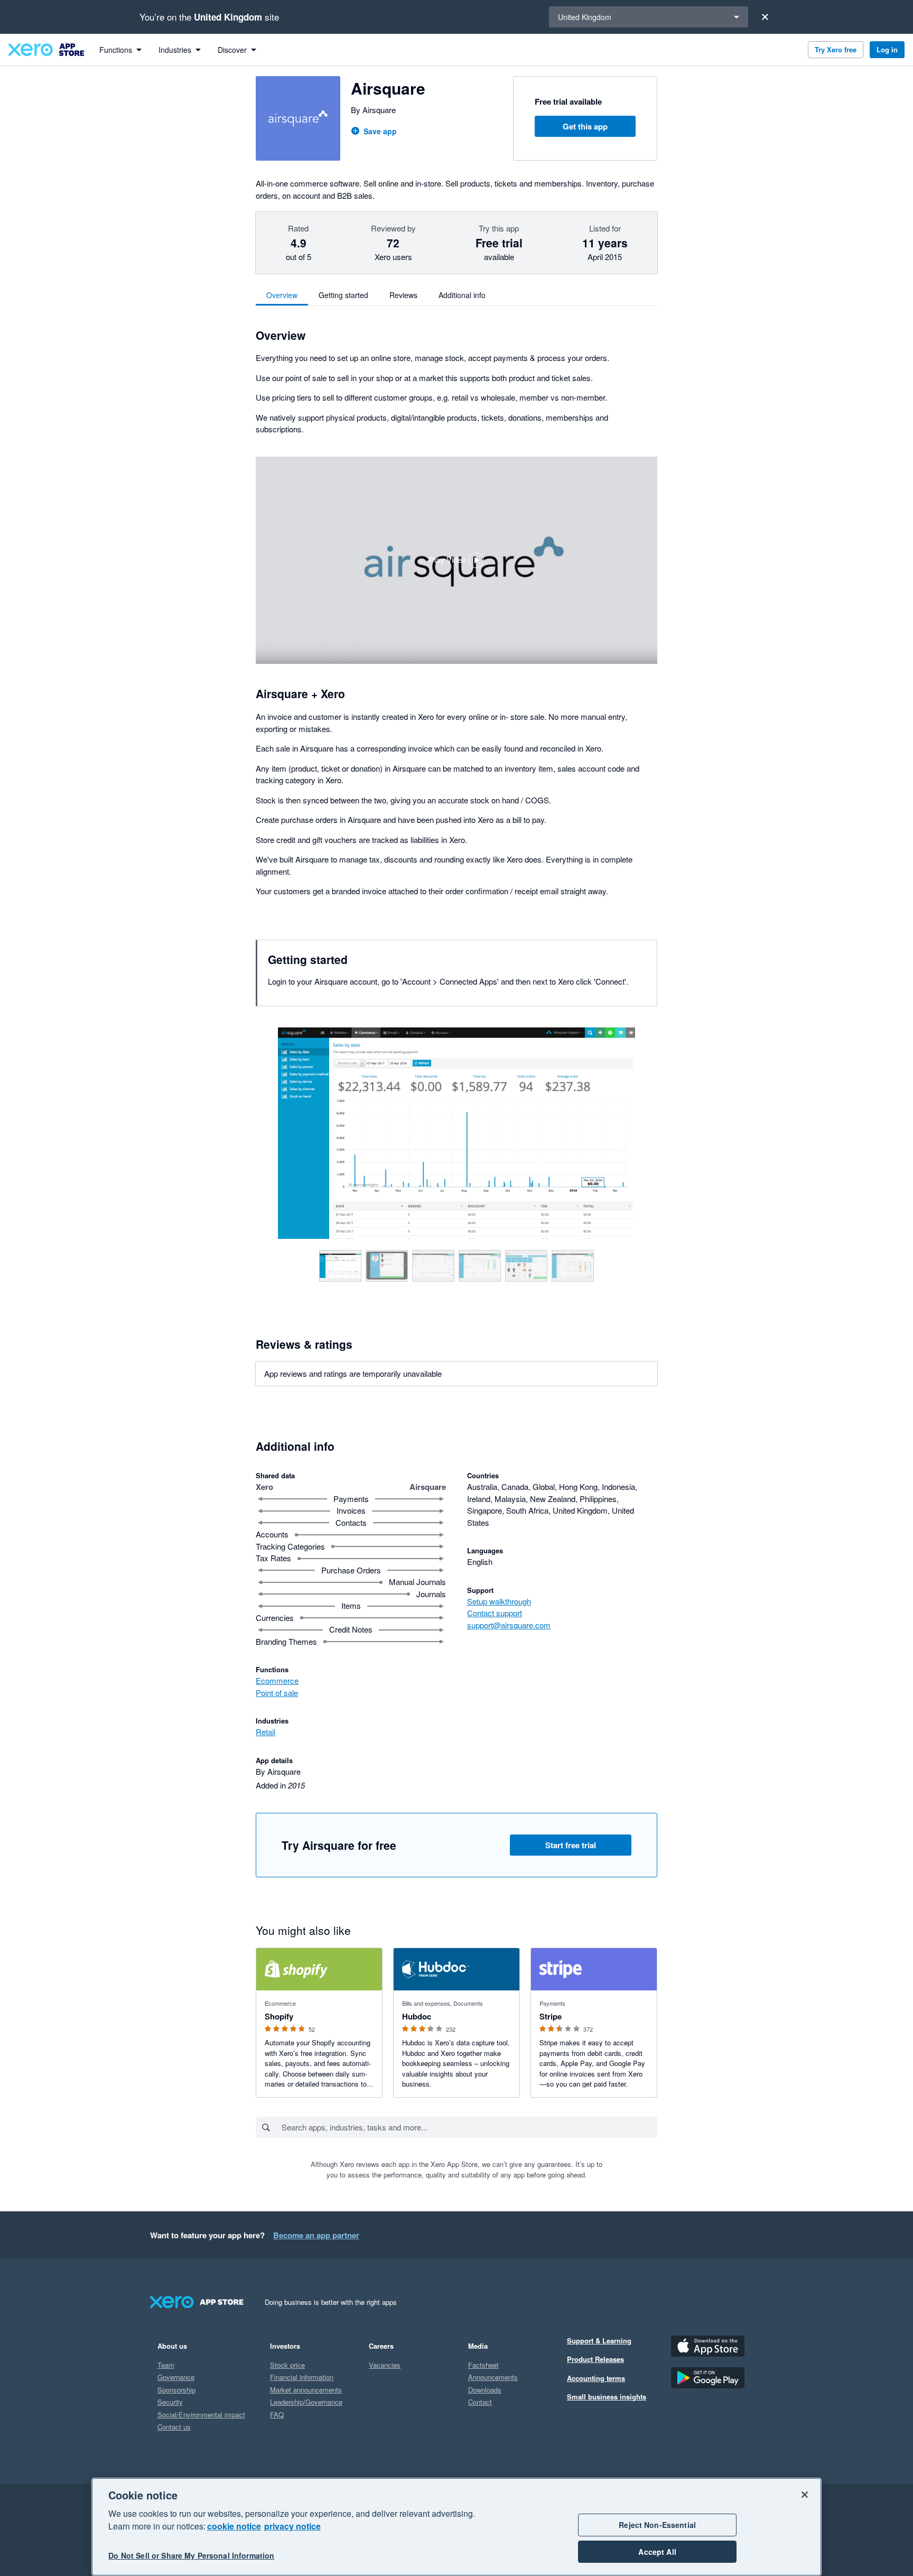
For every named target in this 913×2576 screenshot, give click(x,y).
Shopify (279, 2016)
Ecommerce (277, 1680)
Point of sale (277, 1693)
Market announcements (306, 2390)
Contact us (174, 2427)
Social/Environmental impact (201, 2415)
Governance (176, 2377)
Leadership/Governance (306, 2402)
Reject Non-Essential (657, 2525)
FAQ (277, 2415)
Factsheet (483, 2365)
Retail (265, 1732)
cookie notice (234, 2526)
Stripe (551, 2016)
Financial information (302, 2377)
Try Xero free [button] (836, 49)
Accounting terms (596, 2378)
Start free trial (571, 1845)
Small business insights (607, 2397)
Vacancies (385, 2365)
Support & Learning (599, 2341)
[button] (456, 560)
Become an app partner (316, 2235)
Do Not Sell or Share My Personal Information (191, 2556)
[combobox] (469, 2127)
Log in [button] (887, 49)
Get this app (585, 126)
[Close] (765, 17)
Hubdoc (417, 2016)
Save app (380, 131)
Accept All (657, 2552)
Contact (480, 2402)
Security (170, 2402)
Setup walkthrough (499, 1601)
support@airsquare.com (509, 1625)
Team (166, 2365)
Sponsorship (176, 2390)
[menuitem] (120, 50)
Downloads (485, 2390)
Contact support (495, 1613)
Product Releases (595, 2359)
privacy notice (292, 2526)
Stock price (287, 2365)
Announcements (493, 2377)
